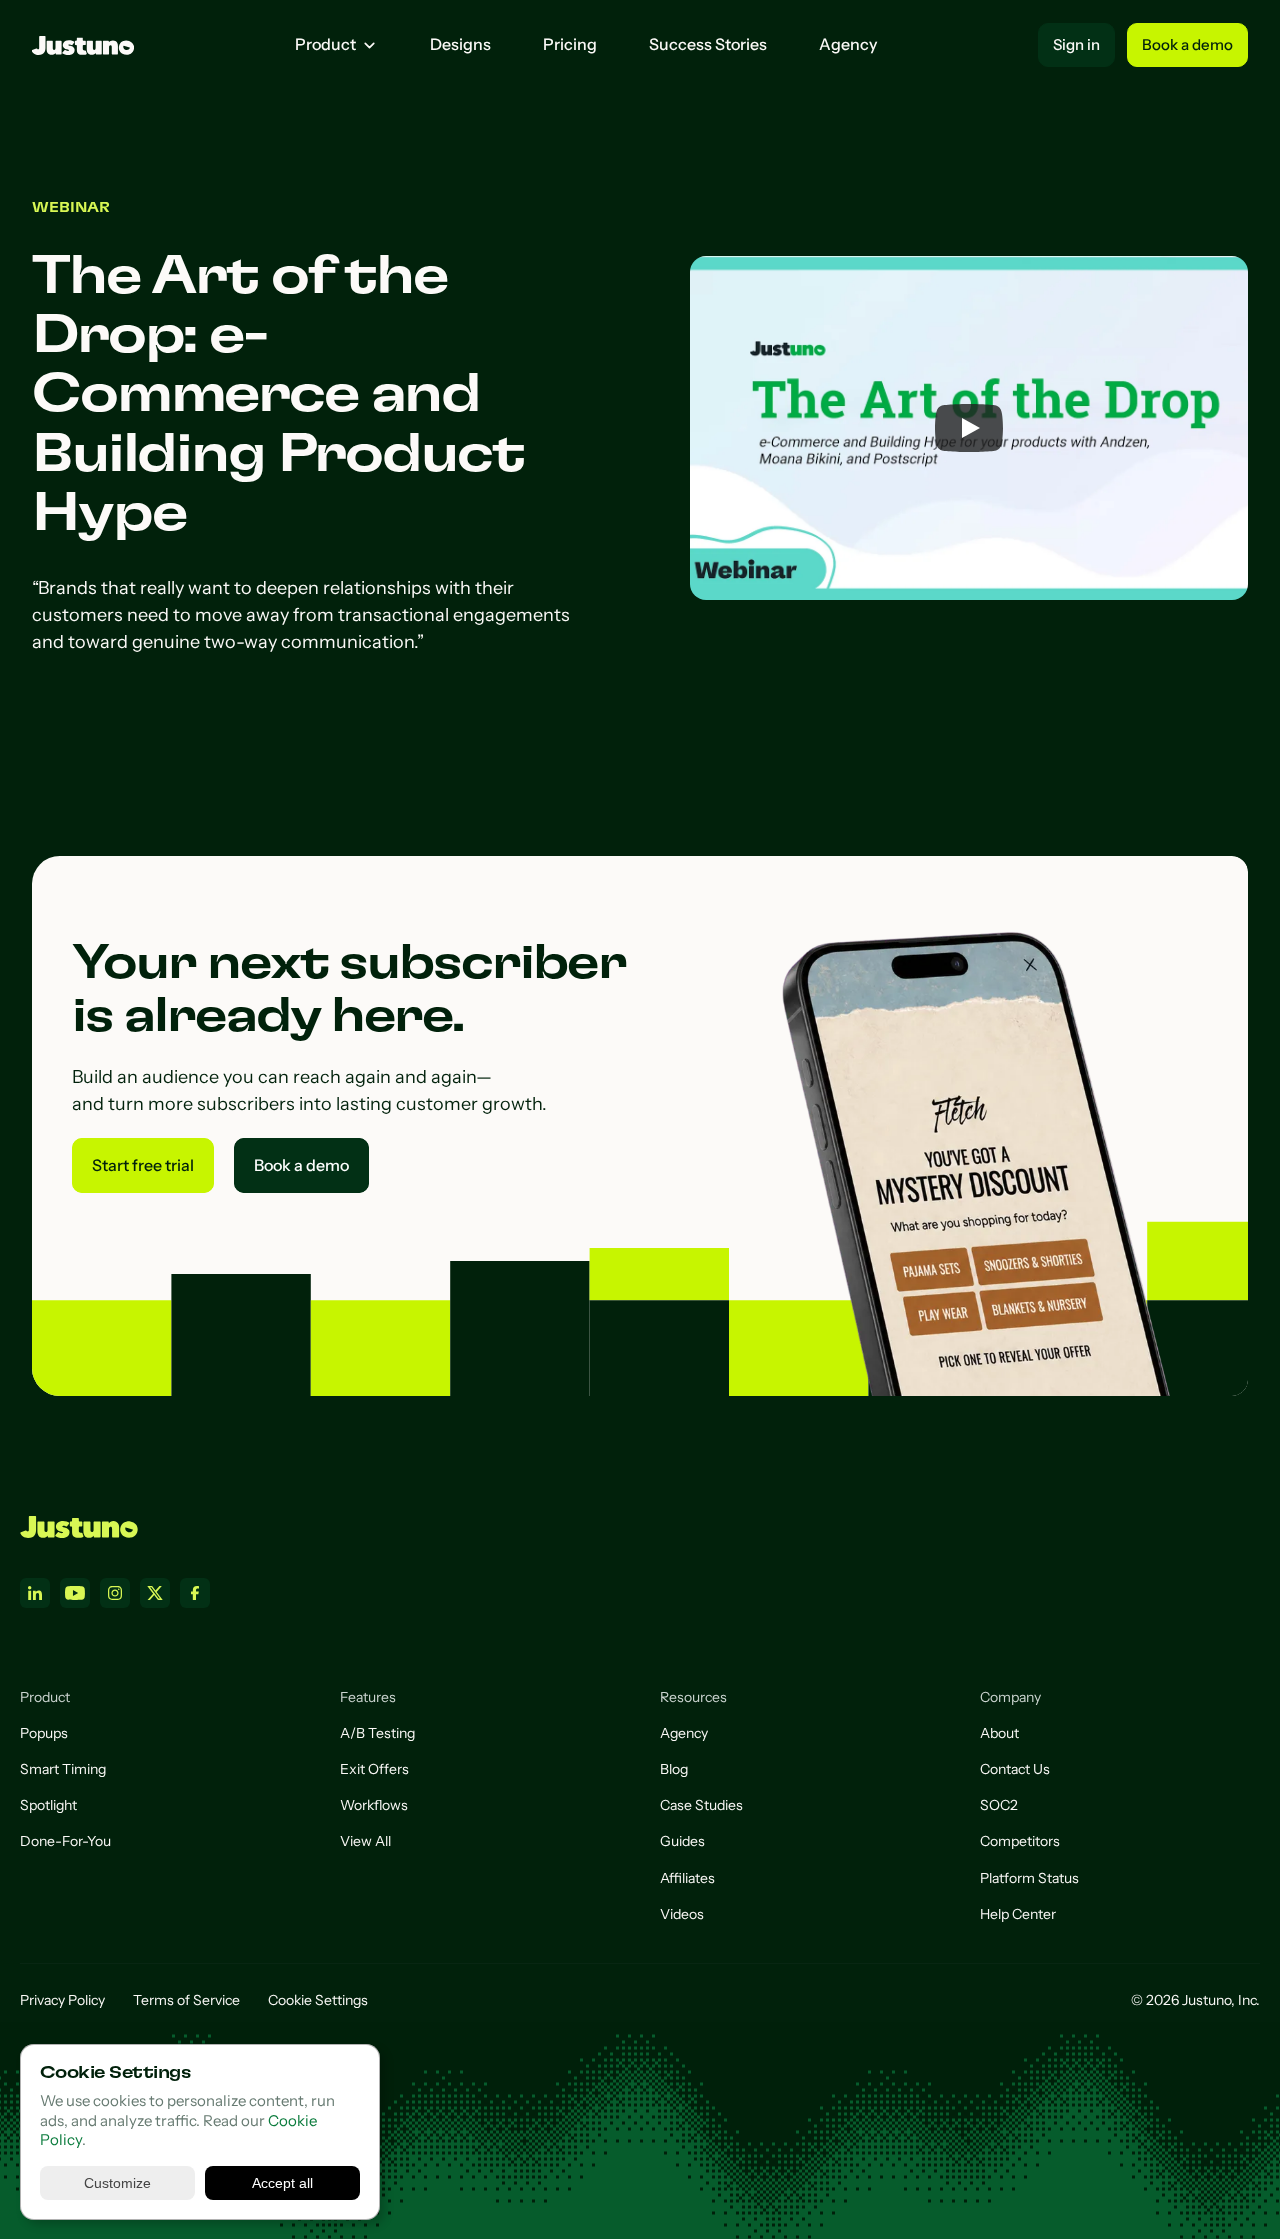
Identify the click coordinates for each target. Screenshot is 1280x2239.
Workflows (374, 1805)
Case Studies (701, 1805)
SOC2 (999, 1805)
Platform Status (1029, 1878)
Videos (682, 1914)
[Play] (969, 428)
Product (325, 44)
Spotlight (48, 1805)
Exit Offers (374, 1769)
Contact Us (1015, 1769)
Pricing (570, 44)
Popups (44, 1733)
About (999, 1733)
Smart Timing (63, 1769)
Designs (460, 44)
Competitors (1020, 1841)
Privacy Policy (62, 2000)
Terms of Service (186, 2000)
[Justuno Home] (79, 1527)
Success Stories (708, 44)
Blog (674, 1769)
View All (365, 1841)
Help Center (1018, 1914)
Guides (682, 1841)
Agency (848, 44)
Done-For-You (65, 1841)
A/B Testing (377, 1733)
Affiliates (687, 1878)
